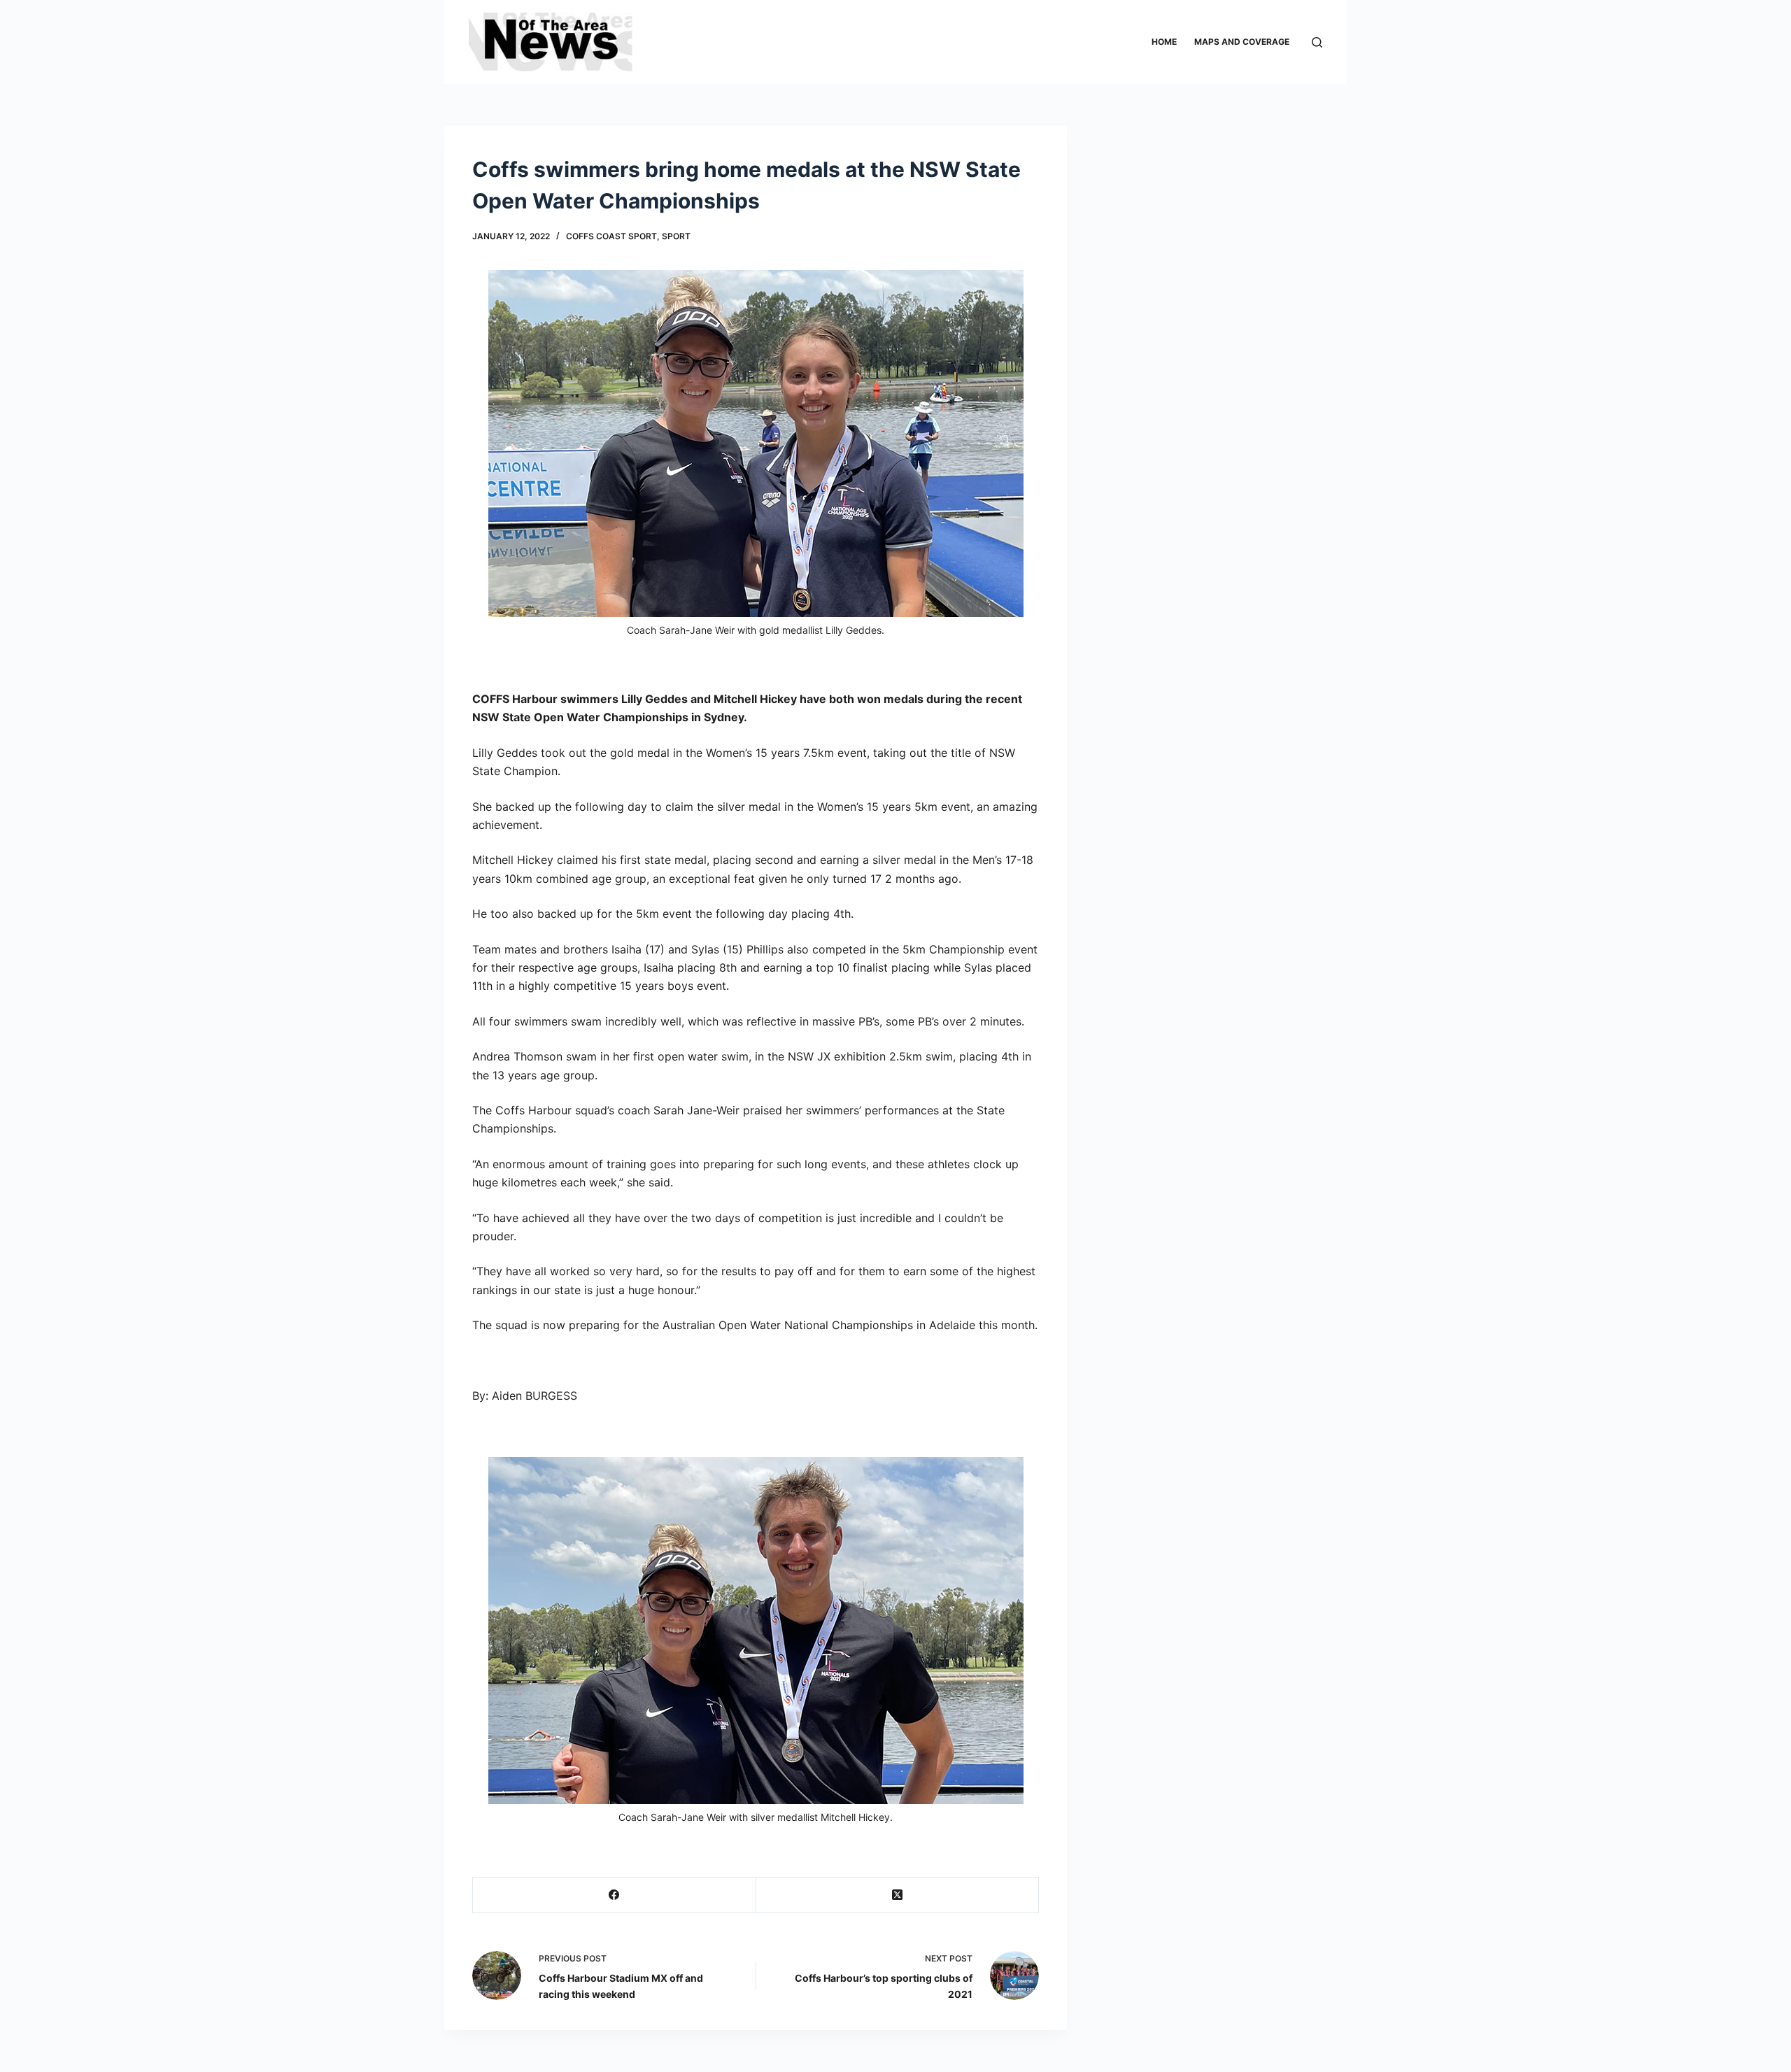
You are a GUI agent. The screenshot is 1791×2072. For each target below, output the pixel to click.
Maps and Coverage (1242, 42)
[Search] (1317, 42)
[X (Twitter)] (898, 1895)
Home (1164, 42)
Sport (676, 236)
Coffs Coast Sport (611, 236)
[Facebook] (615, 1895)
